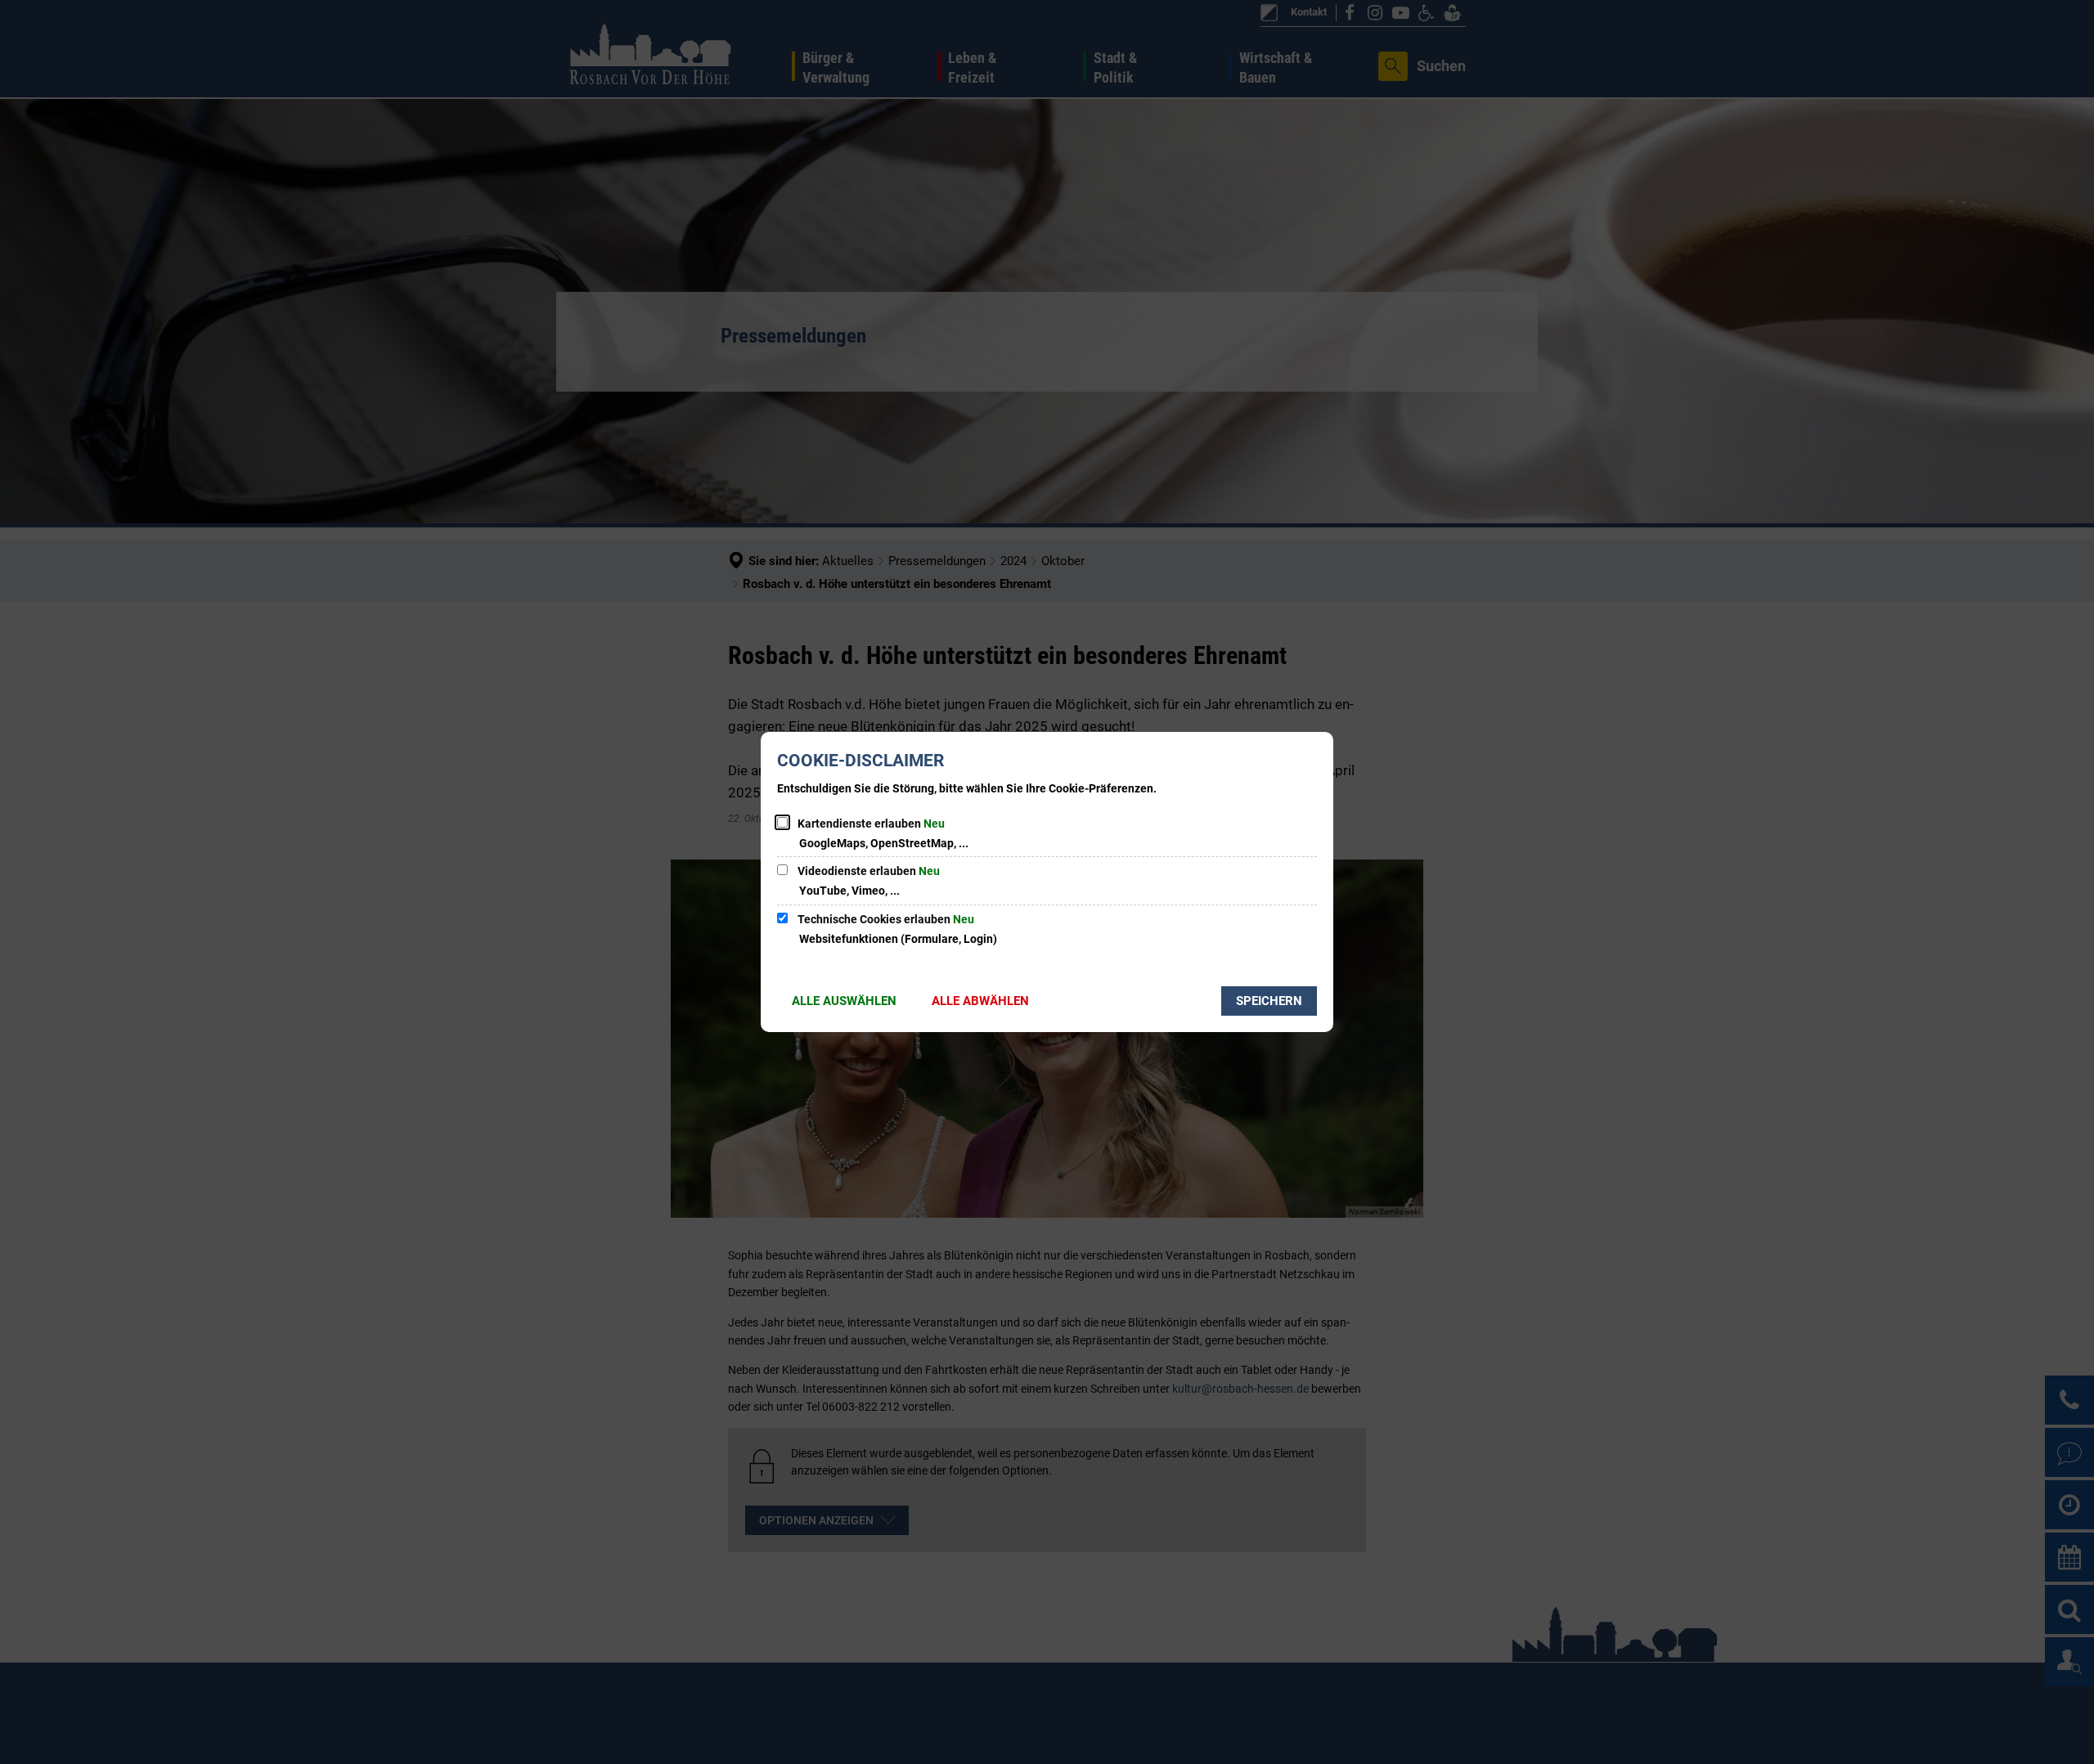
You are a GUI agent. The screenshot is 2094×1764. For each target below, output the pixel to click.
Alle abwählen (980, 1001)
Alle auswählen (844, 1001)
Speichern (1269, 1001)
